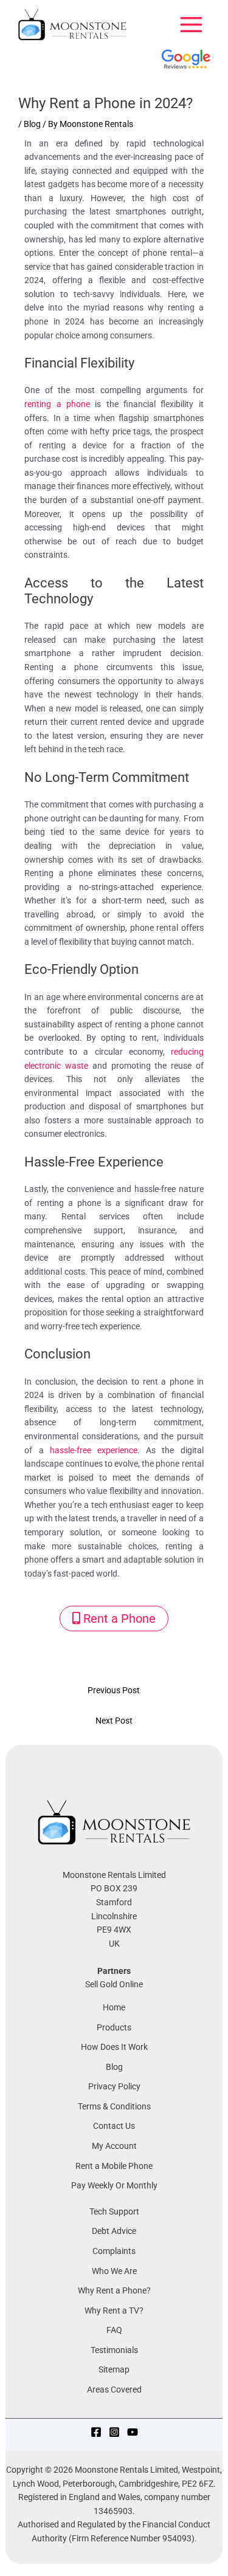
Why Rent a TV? (114, 2311)
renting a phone (57, 404)
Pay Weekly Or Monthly (114, 2185)
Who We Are (114, 2271)
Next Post (114, 1721)
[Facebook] (96, 2432)
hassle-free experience (94, 1450)
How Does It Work (114, 2047)
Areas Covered (114, 2389)
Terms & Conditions (114, 2106)
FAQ (114, 2330)
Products (114, 2027)
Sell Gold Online (114, 1984)
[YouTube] (133, 2432)
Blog (32, 124)
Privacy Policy (114, 2086)
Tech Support (114, 2211)
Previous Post (114, 1690)
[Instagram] (114, 2432)
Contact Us (114, 2126)
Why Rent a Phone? (114, 2290)
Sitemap (114, 2369)
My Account (114, 2146)
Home (114, 2007)
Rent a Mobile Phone (114, 2166)
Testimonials (114, 2350)
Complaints (114, 2251)
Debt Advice (114, 2231)
